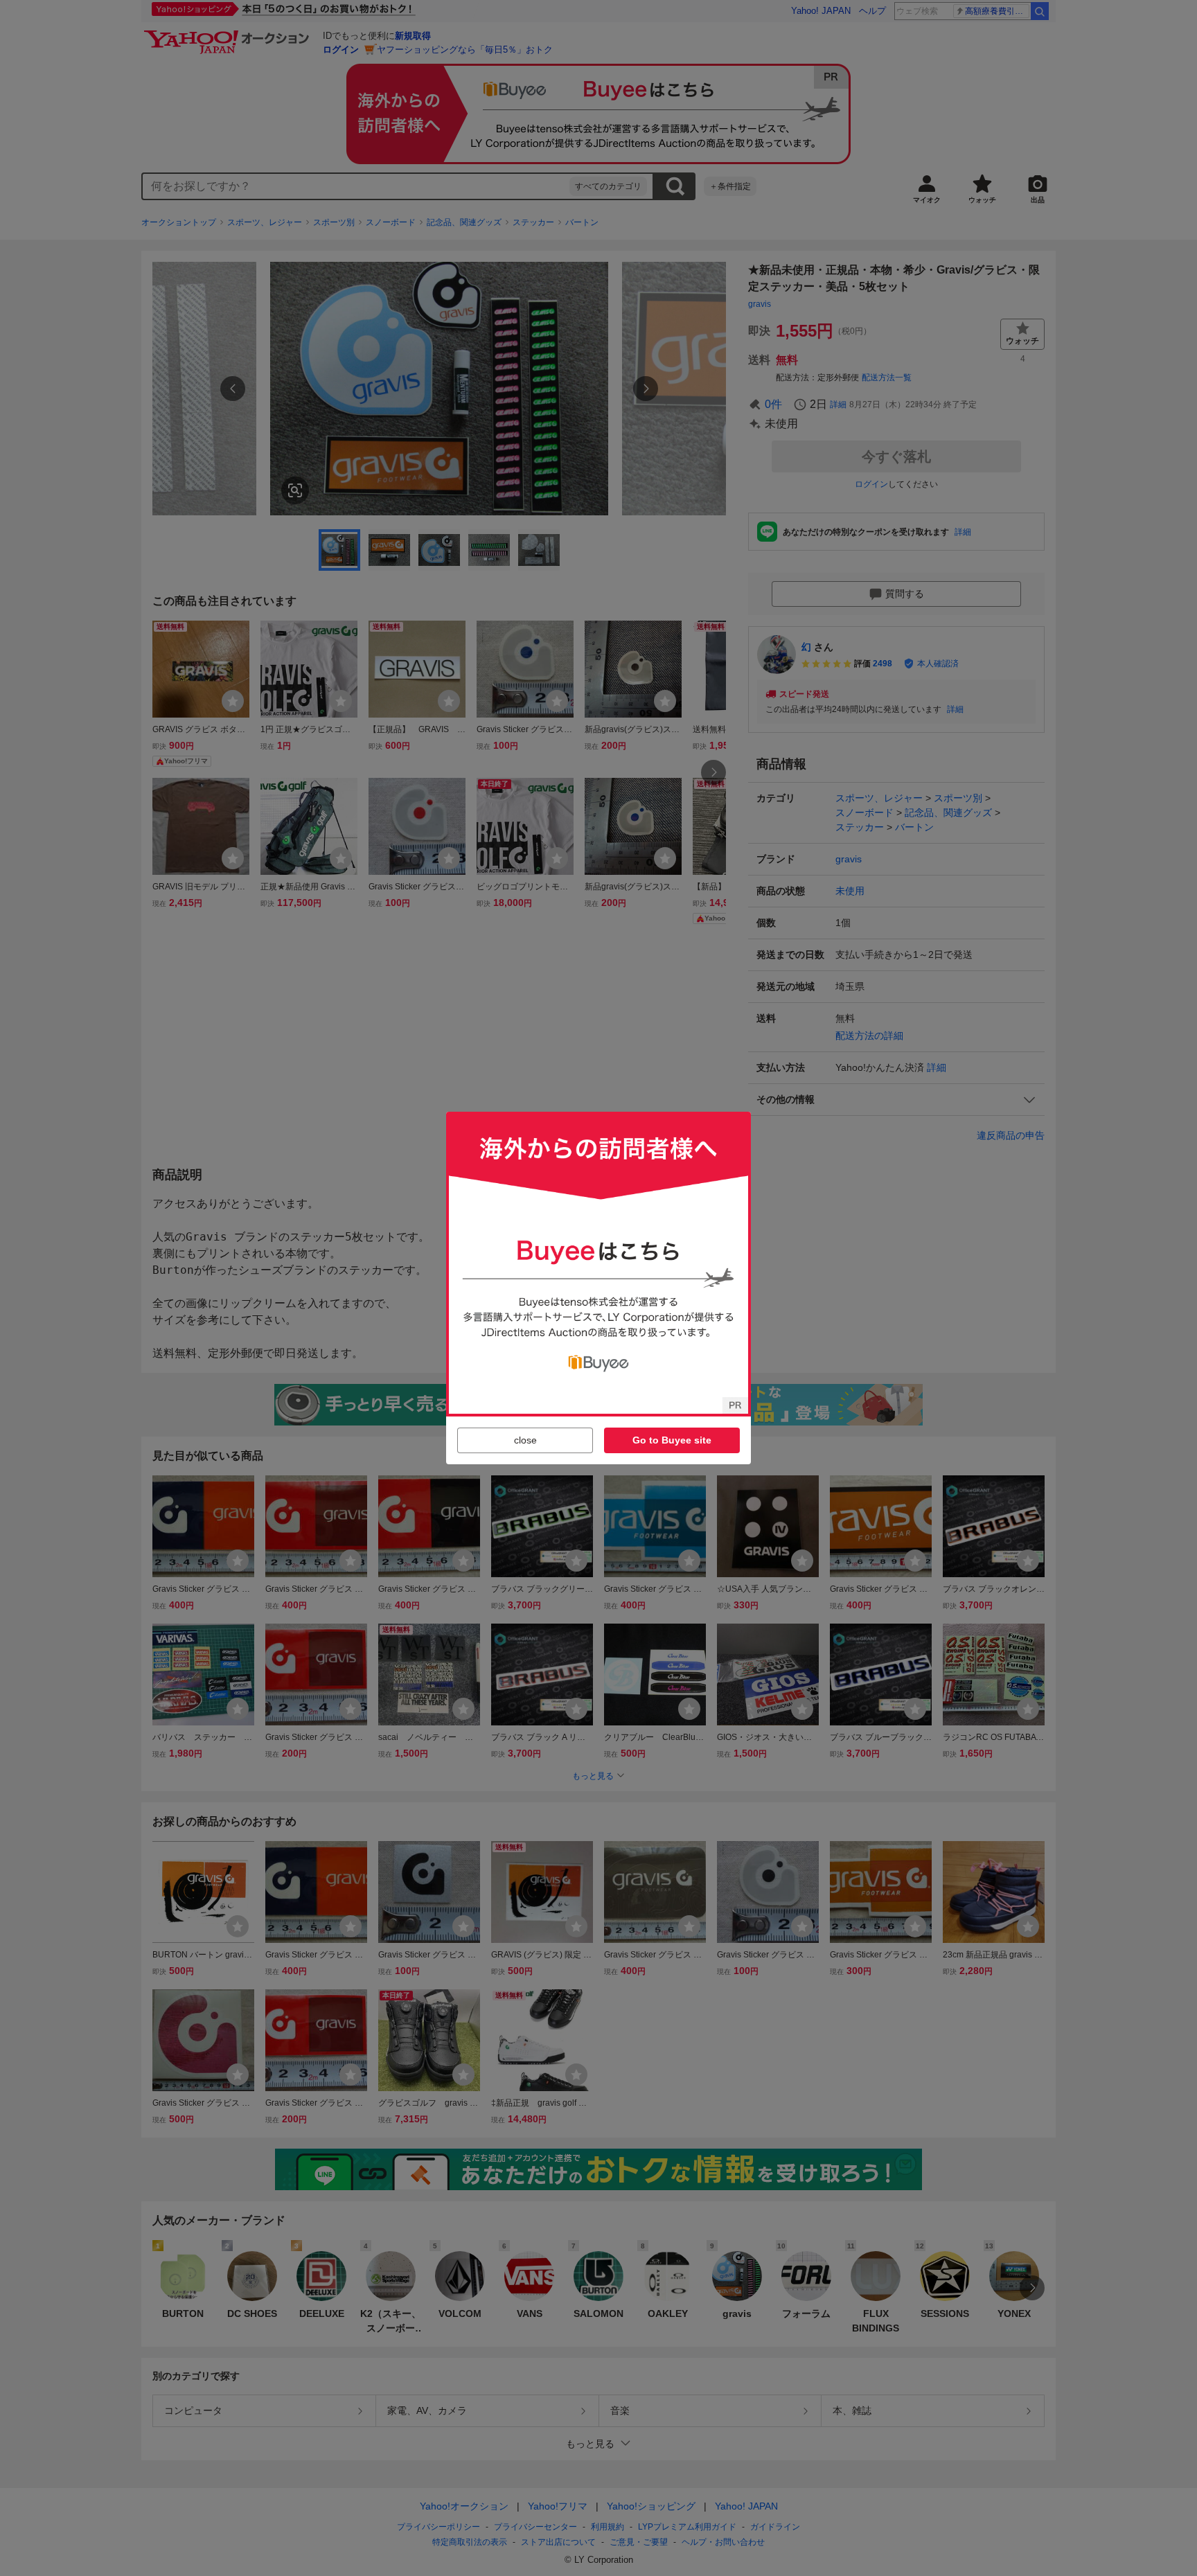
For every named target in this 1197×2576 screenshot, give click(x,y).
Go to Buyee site (672, 1440)
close (525, 1440)
